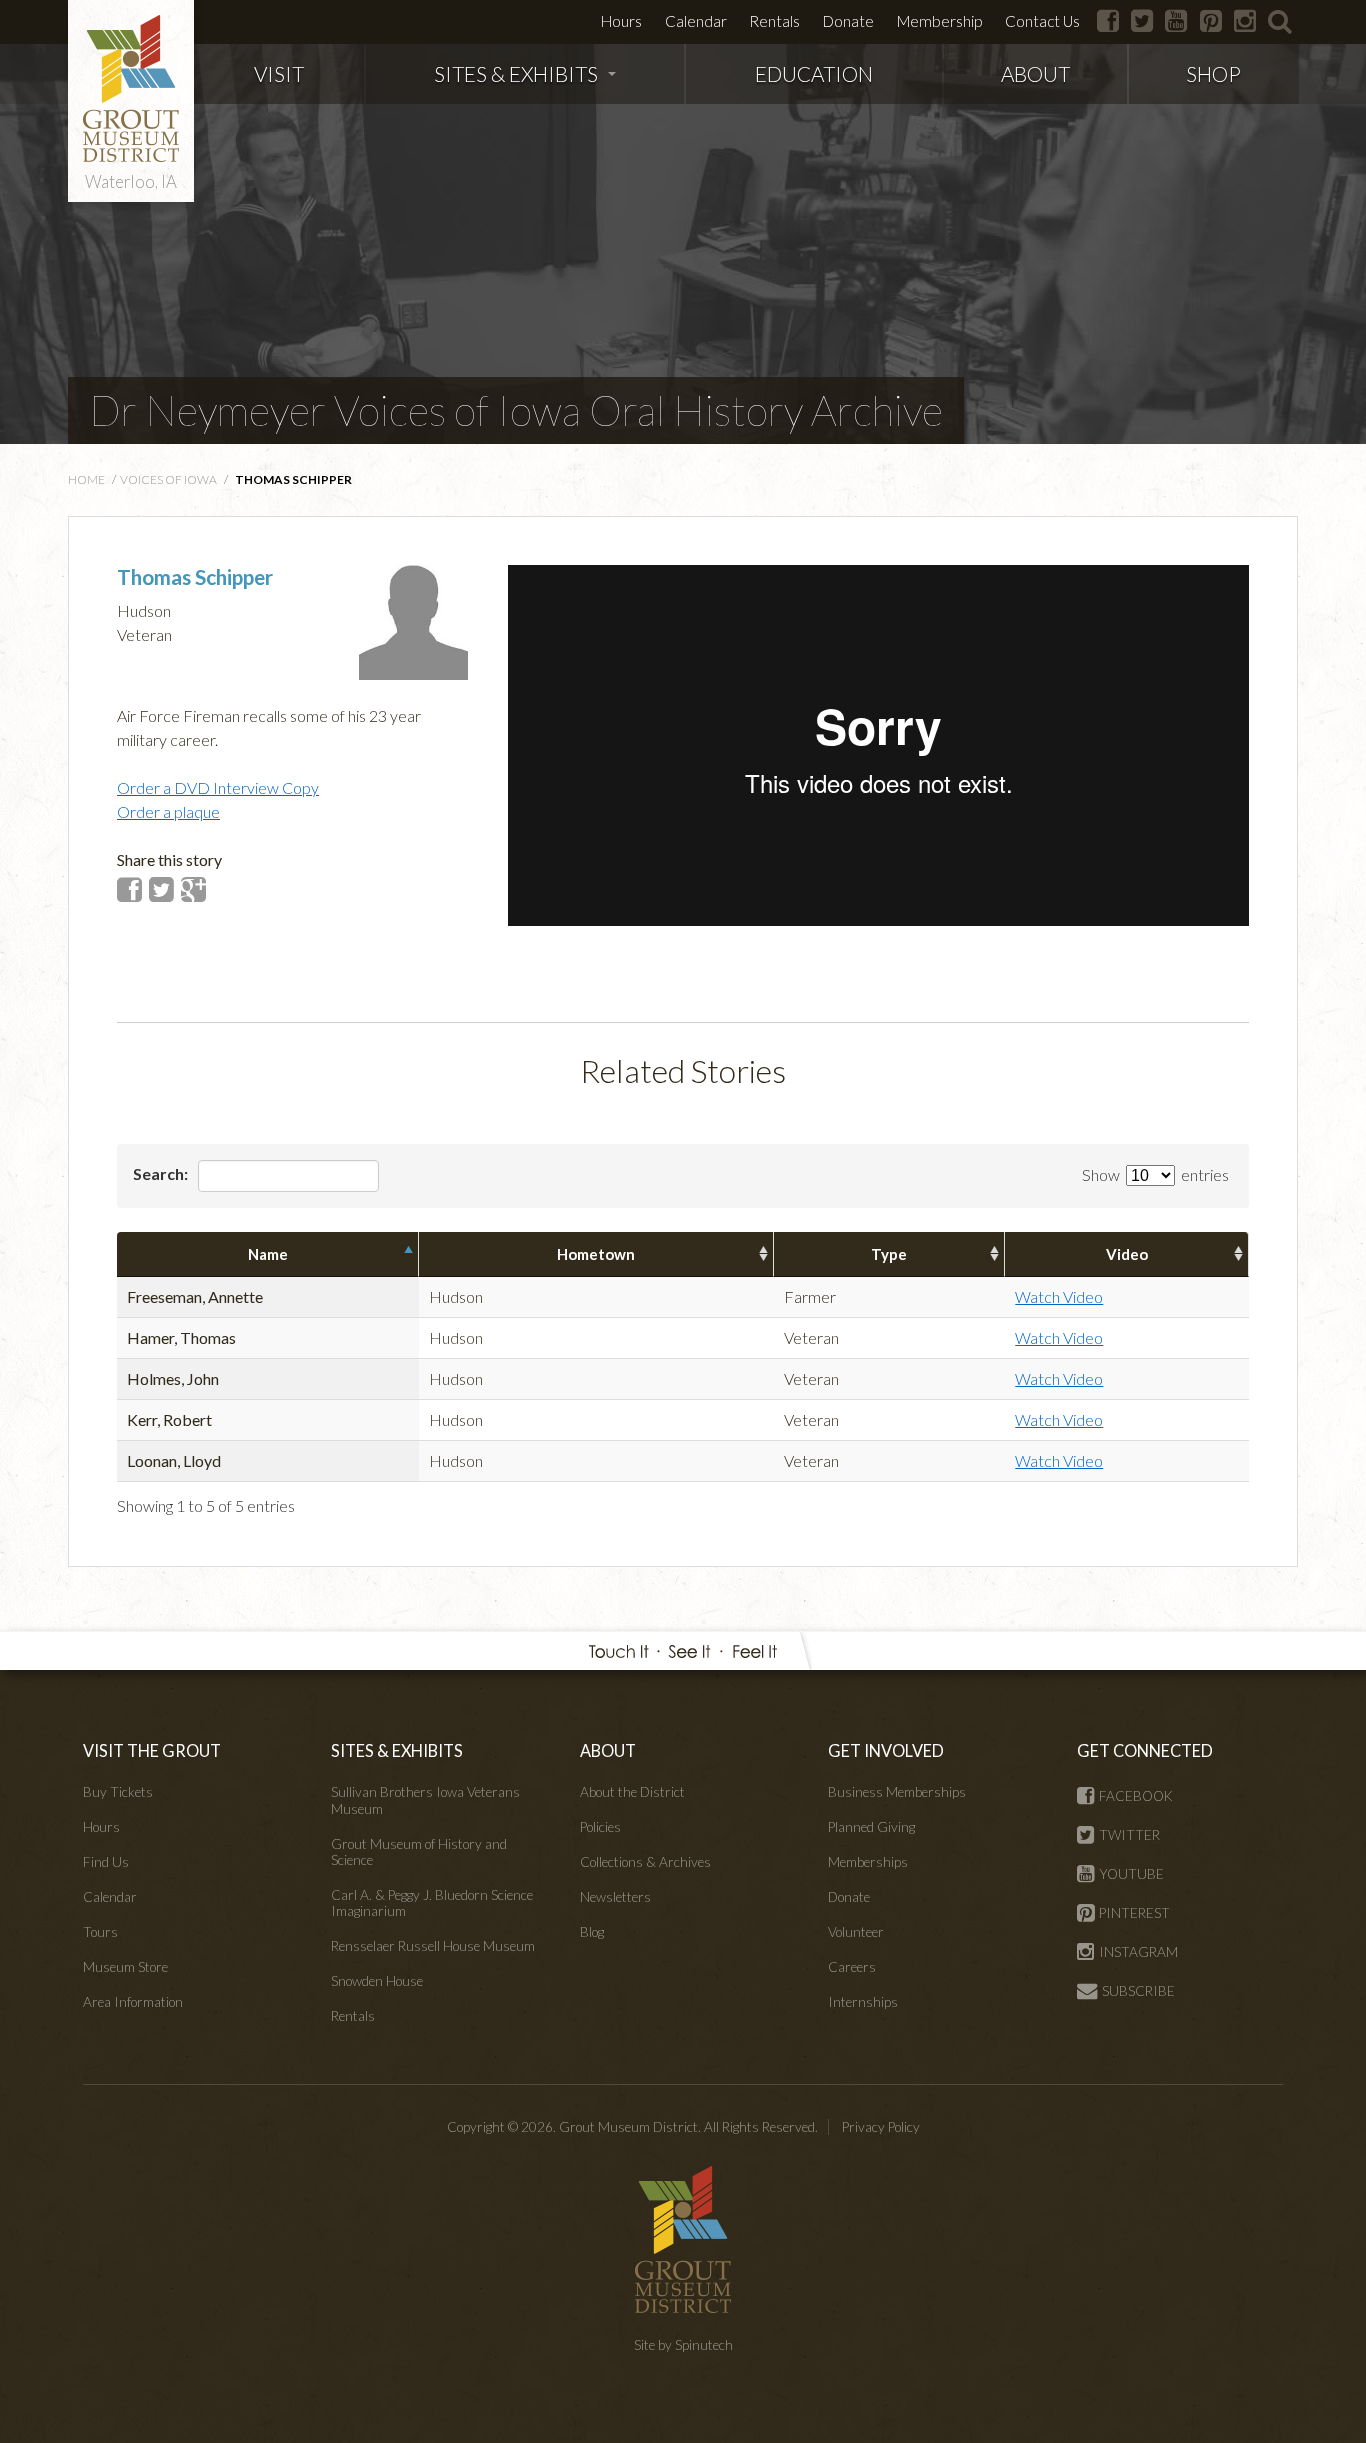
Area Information (133, 2002)
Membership (939, 21)
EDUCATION (814, 73)
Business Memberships (897, 1792)
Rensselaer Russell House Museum (433, 1946)
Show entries (1155, 1174)
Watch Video (1059, 1296)
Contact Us (1042, 21)
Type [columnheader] (889, 1254)
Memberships (868, 1862)
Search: (162, 1173)
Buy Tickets (118, 1792)
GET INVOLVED (886, 1750)
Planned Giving (871, 1827)
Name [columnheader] (268, 1254)
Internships (863, 2002)
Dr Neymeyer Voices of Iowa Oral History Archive (516, 410)
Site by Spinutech (683, 2345)
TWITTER (1129, 1835)
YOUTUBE (1131, 1874)
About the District (632, 1792)
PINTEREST (1134, 1913)
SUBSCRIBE (1138, 1991)
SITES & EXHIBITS (516, 73)
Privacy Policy (881, 2127)
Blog (592, 1932)
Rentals (774, 21)
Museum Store (125, 1967)
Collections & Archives (645, 1862)
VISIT (279, 73)
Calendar (696, 21)
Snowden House (377, 1981)
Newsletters (615, 1897)
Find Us (106, 1862)
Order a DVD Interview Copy (218, 787)
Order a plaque (168, 811)
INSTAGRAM (1138, 1952)
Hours (621, 21)
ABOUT (1035, 73)
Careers (852, 1967)
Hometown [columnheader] (596, 1254)
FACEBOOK (1136, 1796)
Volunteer (856, 1932)
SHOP (1213, 73)
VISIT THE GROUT (152, 1750)
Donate (848, 21)
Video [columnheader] (1127, 1254)
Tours (100, 1932)
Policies (600, 1827)
